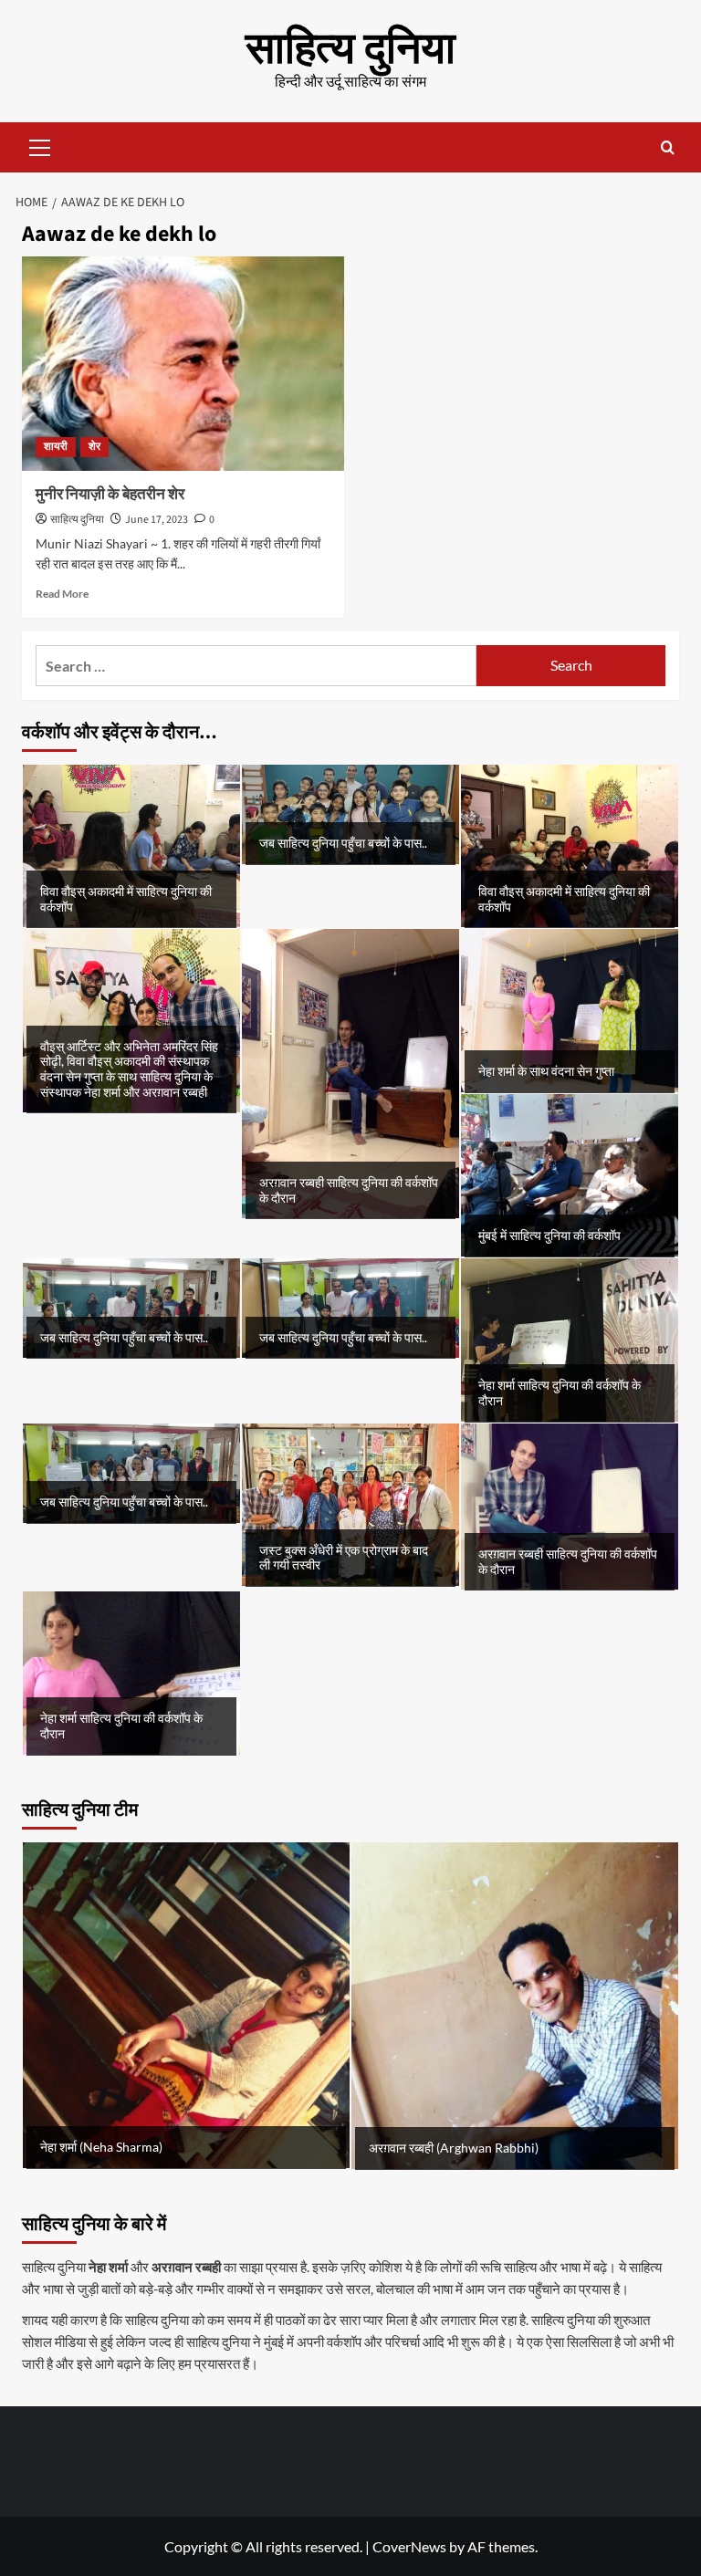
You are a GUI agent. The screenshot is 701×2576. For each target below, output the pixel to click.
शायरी (56, 447)
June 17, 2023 (157, 520)
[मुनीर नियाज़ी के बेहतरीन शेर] (183, 364)
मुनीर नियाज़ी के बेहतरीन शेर (110, 495)
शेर (94, 447)
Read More (62, 594)
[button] (40, 145)
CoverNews (409, 2546)
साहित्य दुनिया (350, 49)
